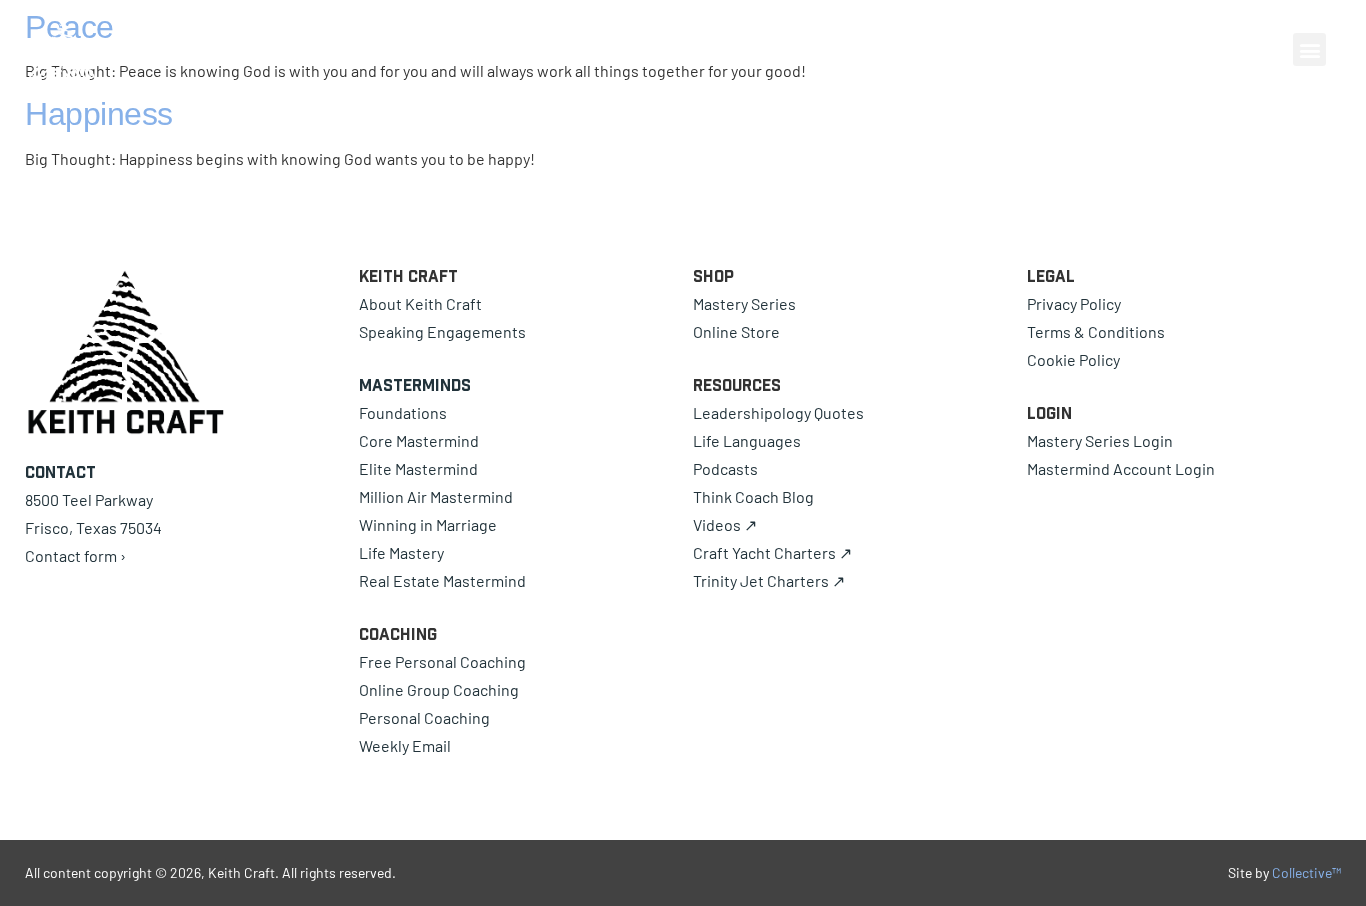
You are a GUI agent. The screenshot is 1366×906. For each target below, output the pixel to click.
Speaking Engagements (442, 331)
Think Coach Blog (753, 496)
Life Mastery (401, 552)
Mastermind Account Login (1121, 468)
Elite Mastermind (418, 468)
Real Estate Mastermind (442, 580)
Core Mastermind (419, 440)
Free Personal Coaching (442, 661)
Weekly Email (405, 745)
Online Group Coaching (439, 689)
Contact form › (75, 555)
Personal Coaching (424, 717)
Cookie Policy (1073, 359)
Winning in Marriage (428, 524)
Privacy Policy (1074, 303)
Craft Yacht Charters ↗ (772, 552)
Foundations (403, 412)
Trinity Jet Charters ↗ (769, 580)
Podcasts (725, 468)
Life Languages (747, 440)
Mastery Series (744, 303)
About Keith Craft (420, 303)
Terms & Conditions (1096, 331)
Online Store (736, 331)
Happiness (99, 114)
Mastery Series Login (1100, 440)
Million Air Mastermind (436, 496)
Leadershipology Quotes (778, 412)
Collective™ (1306, 872)
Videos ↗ (725, 524)
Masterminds (415, 385)
